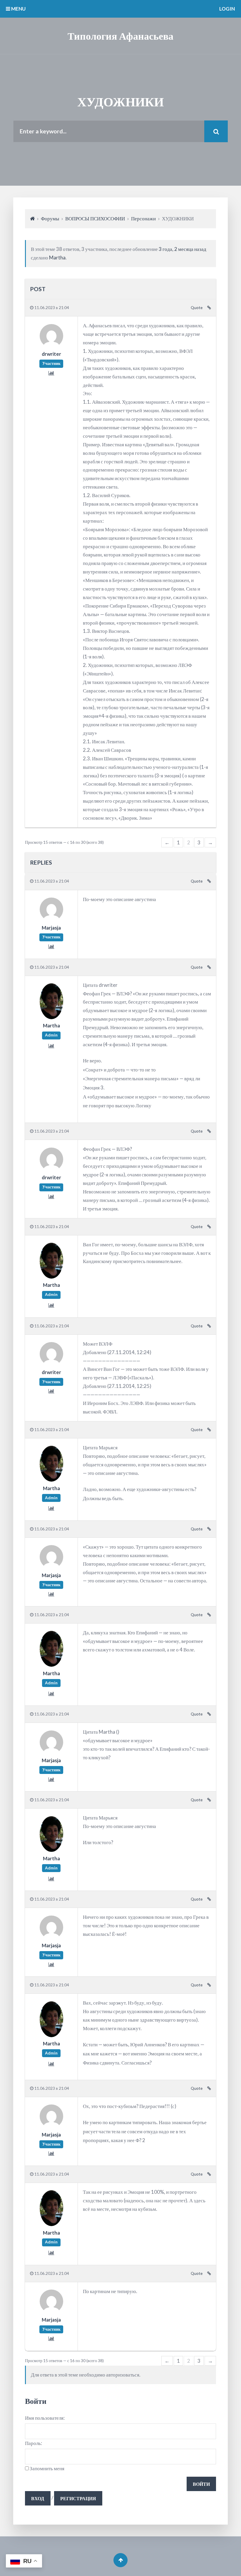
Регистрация (78, 2498)
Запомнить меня (47, 2468)
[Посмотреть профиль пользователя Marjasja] (51, 919)
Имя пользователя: (45, 2418)
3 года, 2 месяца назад (183, 249)
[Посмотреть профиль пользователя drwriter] (51, 345)
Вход (38, 2498)
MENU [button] (18, 9)
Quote (197, 308)
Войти (201, 2484)
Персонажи (143, 218)
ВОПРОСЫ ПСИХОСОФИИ (95, 218)
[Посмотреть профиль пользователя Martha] (51, 1017)
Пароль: (34, 2443)
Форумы (50, 218)
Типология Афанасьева (120, 36)
